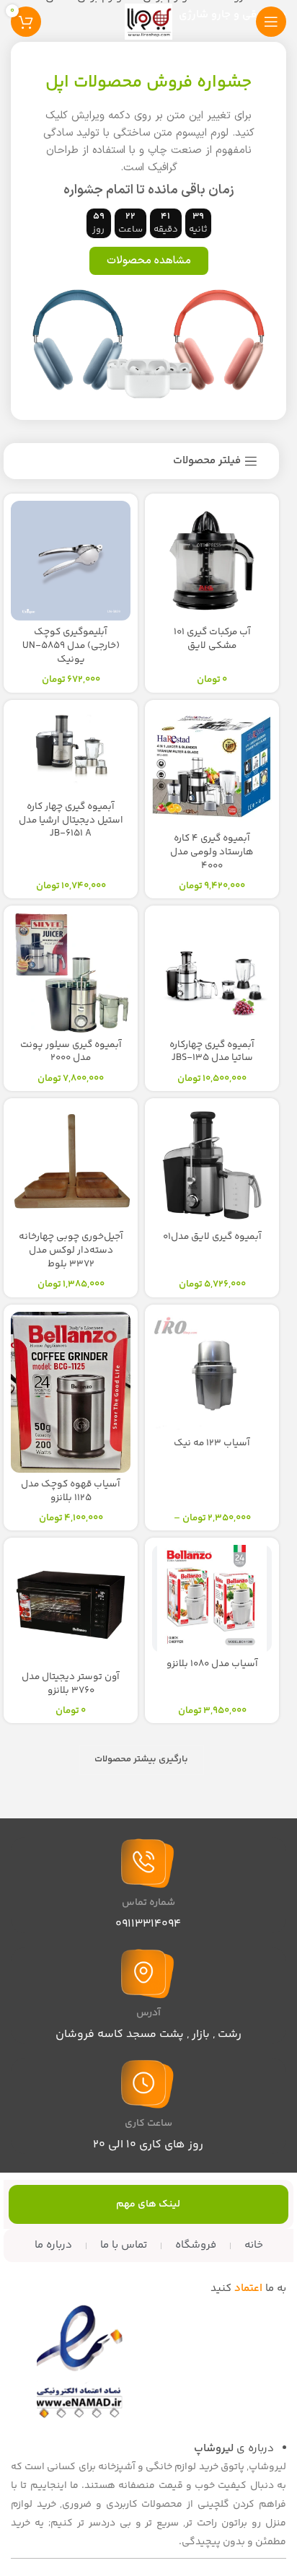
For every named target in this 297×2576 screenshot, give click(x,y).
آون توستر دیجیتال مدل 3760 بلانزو (71, 1683)
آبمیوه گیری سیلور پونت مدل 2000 (71, 1051)
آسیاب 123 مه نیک (212, 1443)
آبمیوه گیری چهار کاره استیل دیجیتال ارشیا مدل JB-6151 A (71, 820)
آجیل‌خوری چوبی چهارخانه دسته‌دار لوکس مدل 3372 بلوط (71, 1250)
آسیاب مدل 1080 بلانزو (212, 1664)
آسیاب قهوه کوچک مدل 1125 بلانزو (71, 1491)
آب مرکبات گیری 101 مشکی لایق (212, 639)
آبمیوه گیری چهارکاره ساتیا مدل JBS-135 (212, 1051)
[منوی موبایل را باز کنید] (271, 22)
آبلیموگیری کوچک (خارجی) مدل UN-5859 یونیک (71, 645)
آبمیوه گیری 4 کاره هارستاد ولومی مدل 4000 (212, 852)
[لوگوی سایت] (148, 21)
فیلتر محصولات (207, 461)
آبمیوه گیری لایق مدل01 (212, 1236)
